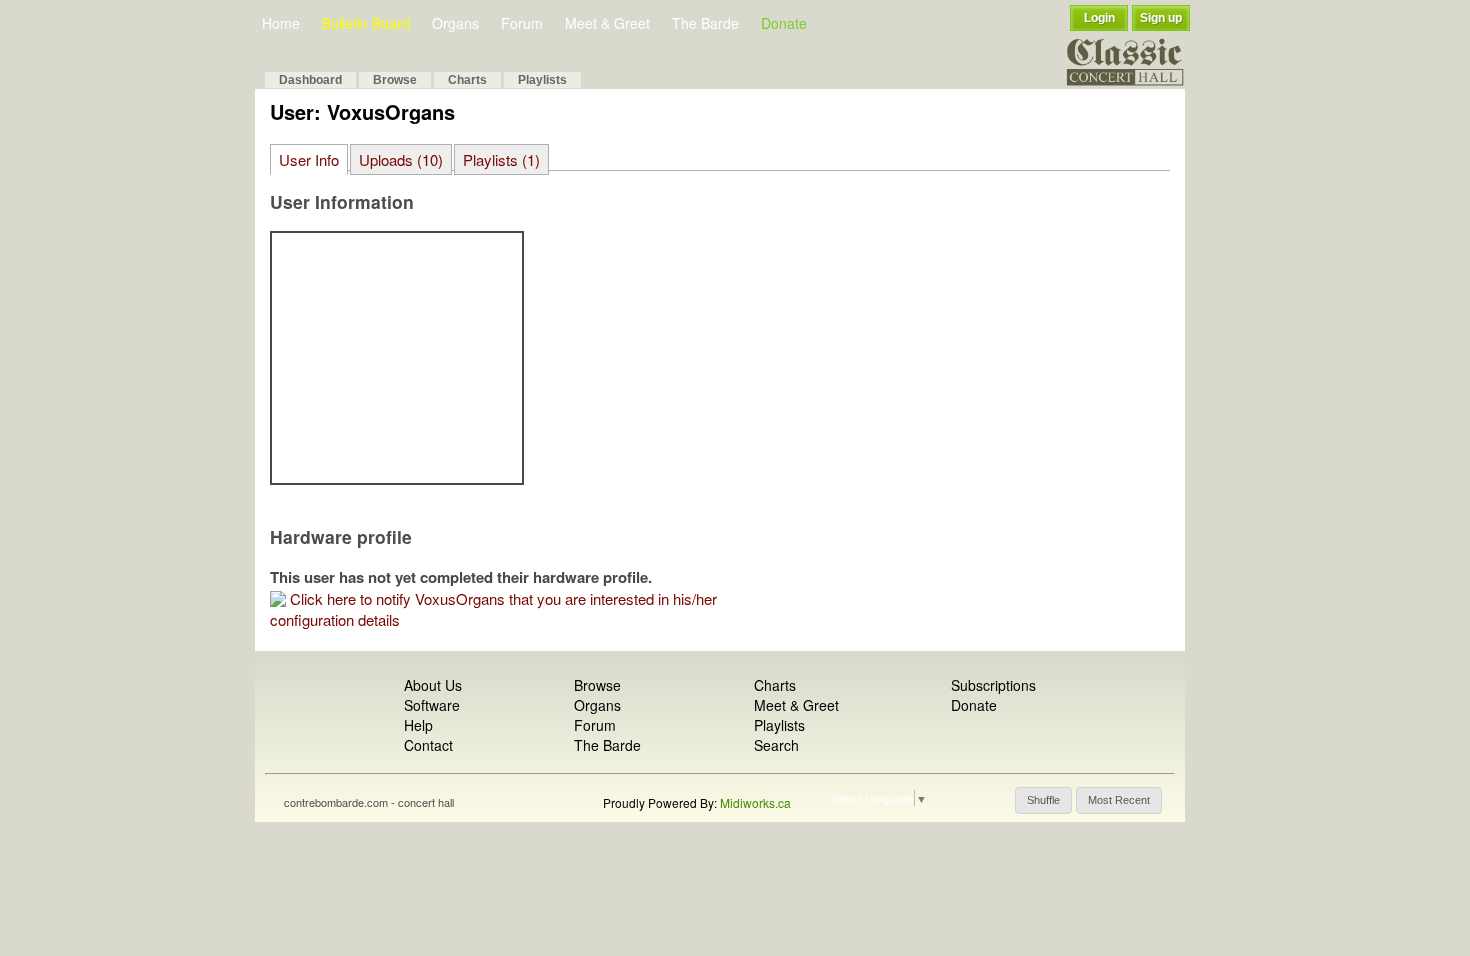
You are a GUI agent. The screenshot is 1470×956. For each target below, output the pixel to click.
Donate (784, 23)
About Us (433, 685)
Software (432, 705)
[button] (1043, 800)
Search (776, 745)
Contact (428, 745)
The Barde (705, 23)
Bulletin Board (366, 23)
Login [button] (1099, 18)
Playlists (542, 80)
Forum (522, 23)
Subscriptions (993, 685)
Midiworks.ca (755, 802)
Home (281, 23)
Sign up (1161, 18)
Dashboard (310, 80)
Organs (455, 23)
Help (418, 725)
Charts (467, 80)
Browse (395, 80)
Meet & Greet (607, 23)
